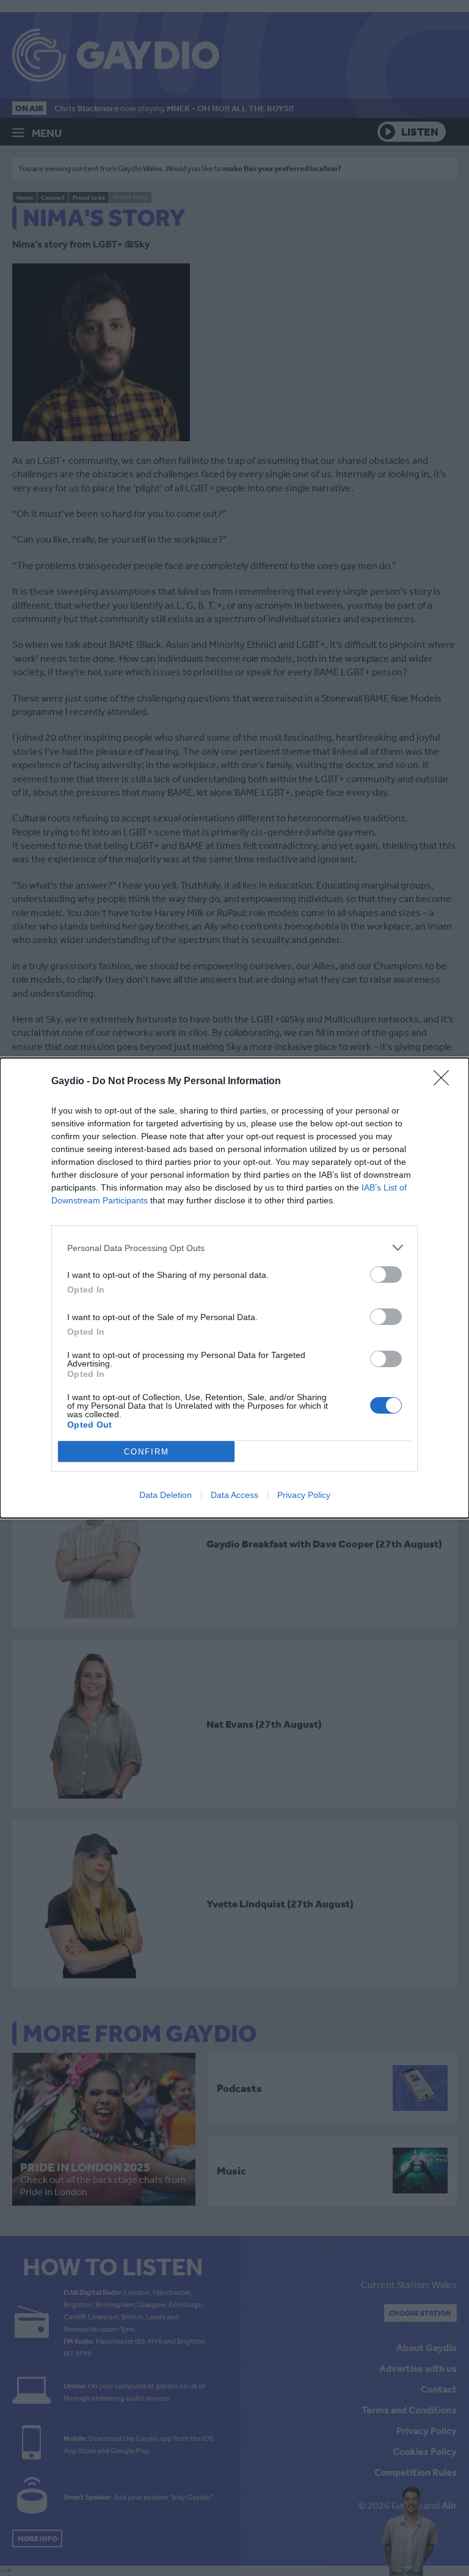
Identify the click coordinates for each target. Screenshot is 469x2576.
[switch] (386, 1275)
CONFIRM (147, 1452)
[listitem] (234, 1248)
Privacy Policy (304, 1495)
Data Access (234, 1495)
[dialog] (234, 1288)
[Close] (445, 1082)
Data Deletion (165, 1495)
